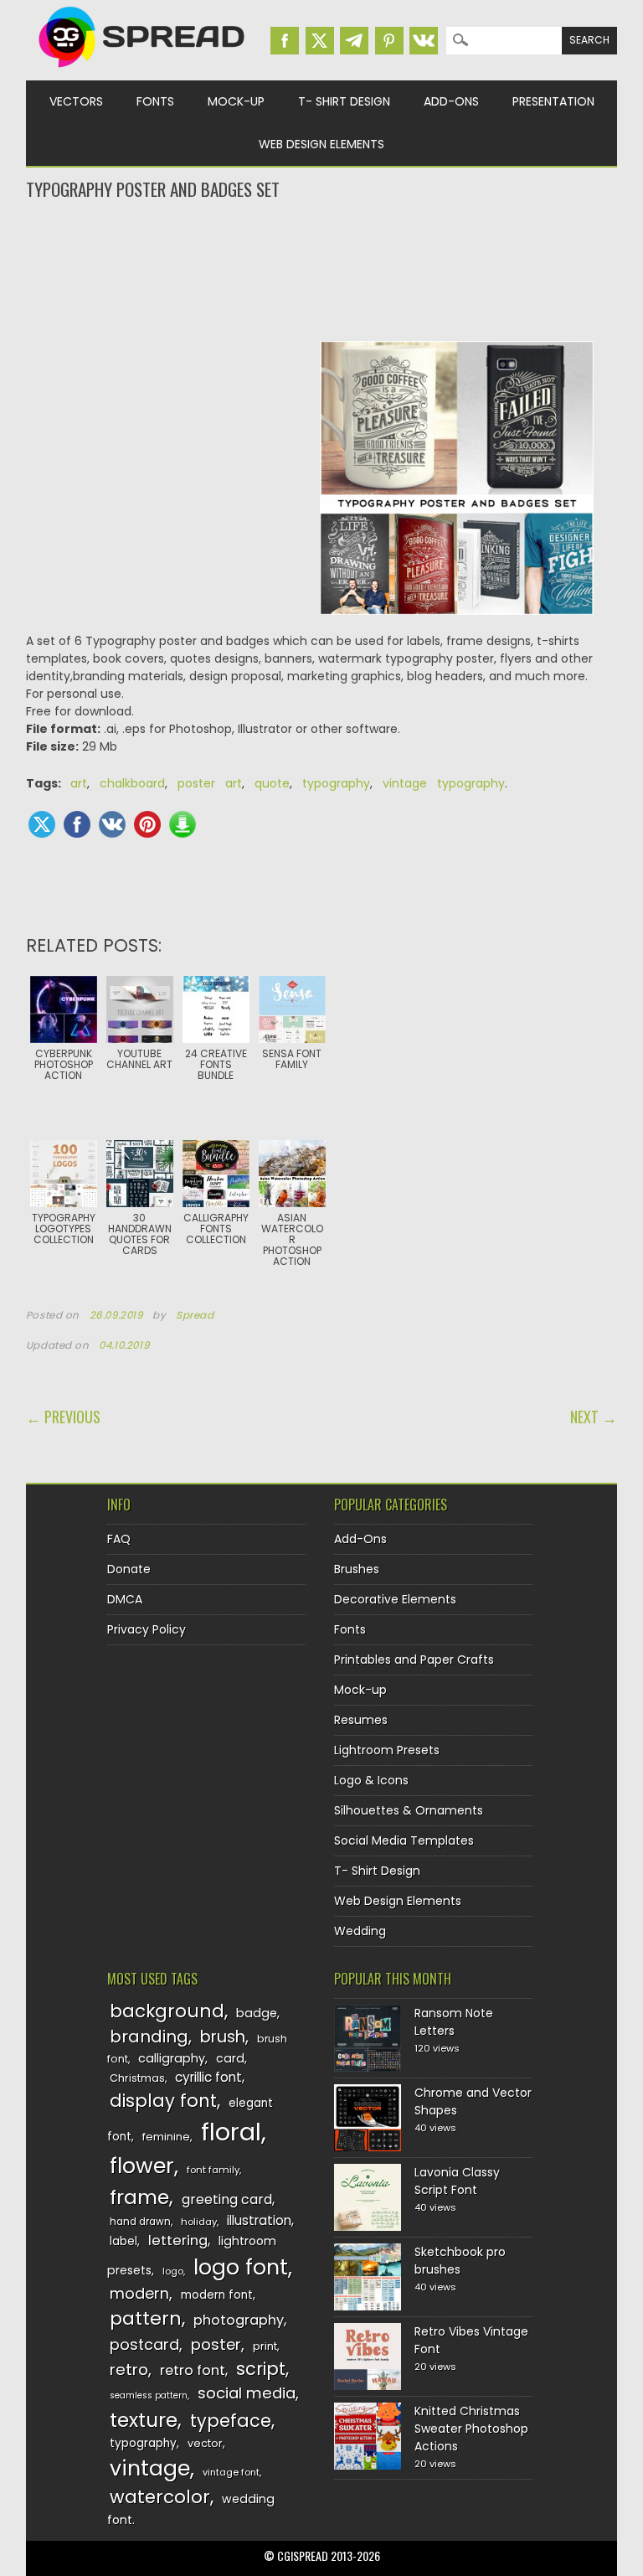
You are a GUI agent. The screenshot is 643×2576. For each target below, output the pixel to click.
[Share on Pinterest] (147, 824)
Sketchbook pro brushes (460, 2261)
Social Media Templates (404, 1840)
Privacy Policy (147, 1629)
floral (231, 2132)
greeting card (227, 2199)
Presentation (553, 101)
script (261, 2369)
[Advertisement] (322, 269)
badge (257, 2013)
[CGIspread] (142, 71)
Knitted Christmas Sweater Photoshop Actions (471, 2429)
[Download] (183, 824)
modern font (217, 2295)
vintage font (231, 2472)
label (123, 2241)
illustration (259, 2220)
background (167, 2011)
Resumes (361, 1720)
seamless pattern (149, 2395)
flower (142, 2166)
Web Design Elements (321, 144)
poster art (210, 783)
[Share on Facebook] (77, 824)
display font (163, 2101)
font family (213, 2170)
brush (223, 2037)
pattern (146, 2318)
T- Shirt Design (344, 101)
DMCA (125, 1599)
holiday (199, 2222)
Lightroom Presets (387, 1750)
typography (336, 783)
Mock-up (236, 101)
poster (216, 2344)
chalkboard (132, 783)
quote (272, 783)
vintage (150, 2468)
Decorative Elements (395, 1599)
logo (173, 2271)
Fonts (155, 101)
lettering (178, 2240)
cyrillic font (208, 2077)
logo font (241, 2267)
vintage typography (444, 783)
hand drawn (140, 2222)
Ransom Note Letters (454, 2022)
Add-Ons (451, 101)
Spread (195, 1315)
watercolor (160, 2497)
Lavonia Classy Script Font (457, 2181)
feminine (166, 2137)
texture (144, 2420)
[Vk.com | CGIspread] (424, 41)
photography (239, 2320)
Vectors (76, 101)
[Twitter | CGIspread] (320, 41)
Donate (129, 1569)
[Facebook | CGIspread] (285, 41)
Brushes (357, 1569)
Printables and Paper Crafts (414, 1660)
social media (247, 2393)
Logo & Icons (371, 1780)
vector (205, 2443)
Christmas (137, 2078)
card (230, 2058)
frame (139, 2197)
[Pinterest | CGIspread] (389, 41)
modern (139, 2293)
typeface (231, 2421)
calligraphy (172, 2058)
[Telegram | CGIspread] (354, 41)
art (79, 783)
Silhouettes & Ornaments (409, 1810)
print (265, 2346)
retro (129, 2370)
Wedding (360, 1931)
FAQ (119, 1539)
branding (149, 2037)
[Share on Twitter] (42, 824)
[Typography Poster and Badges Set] (457, 487)
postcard (144, 2344)
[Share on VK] (112, 824)
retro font (193, 2370)
